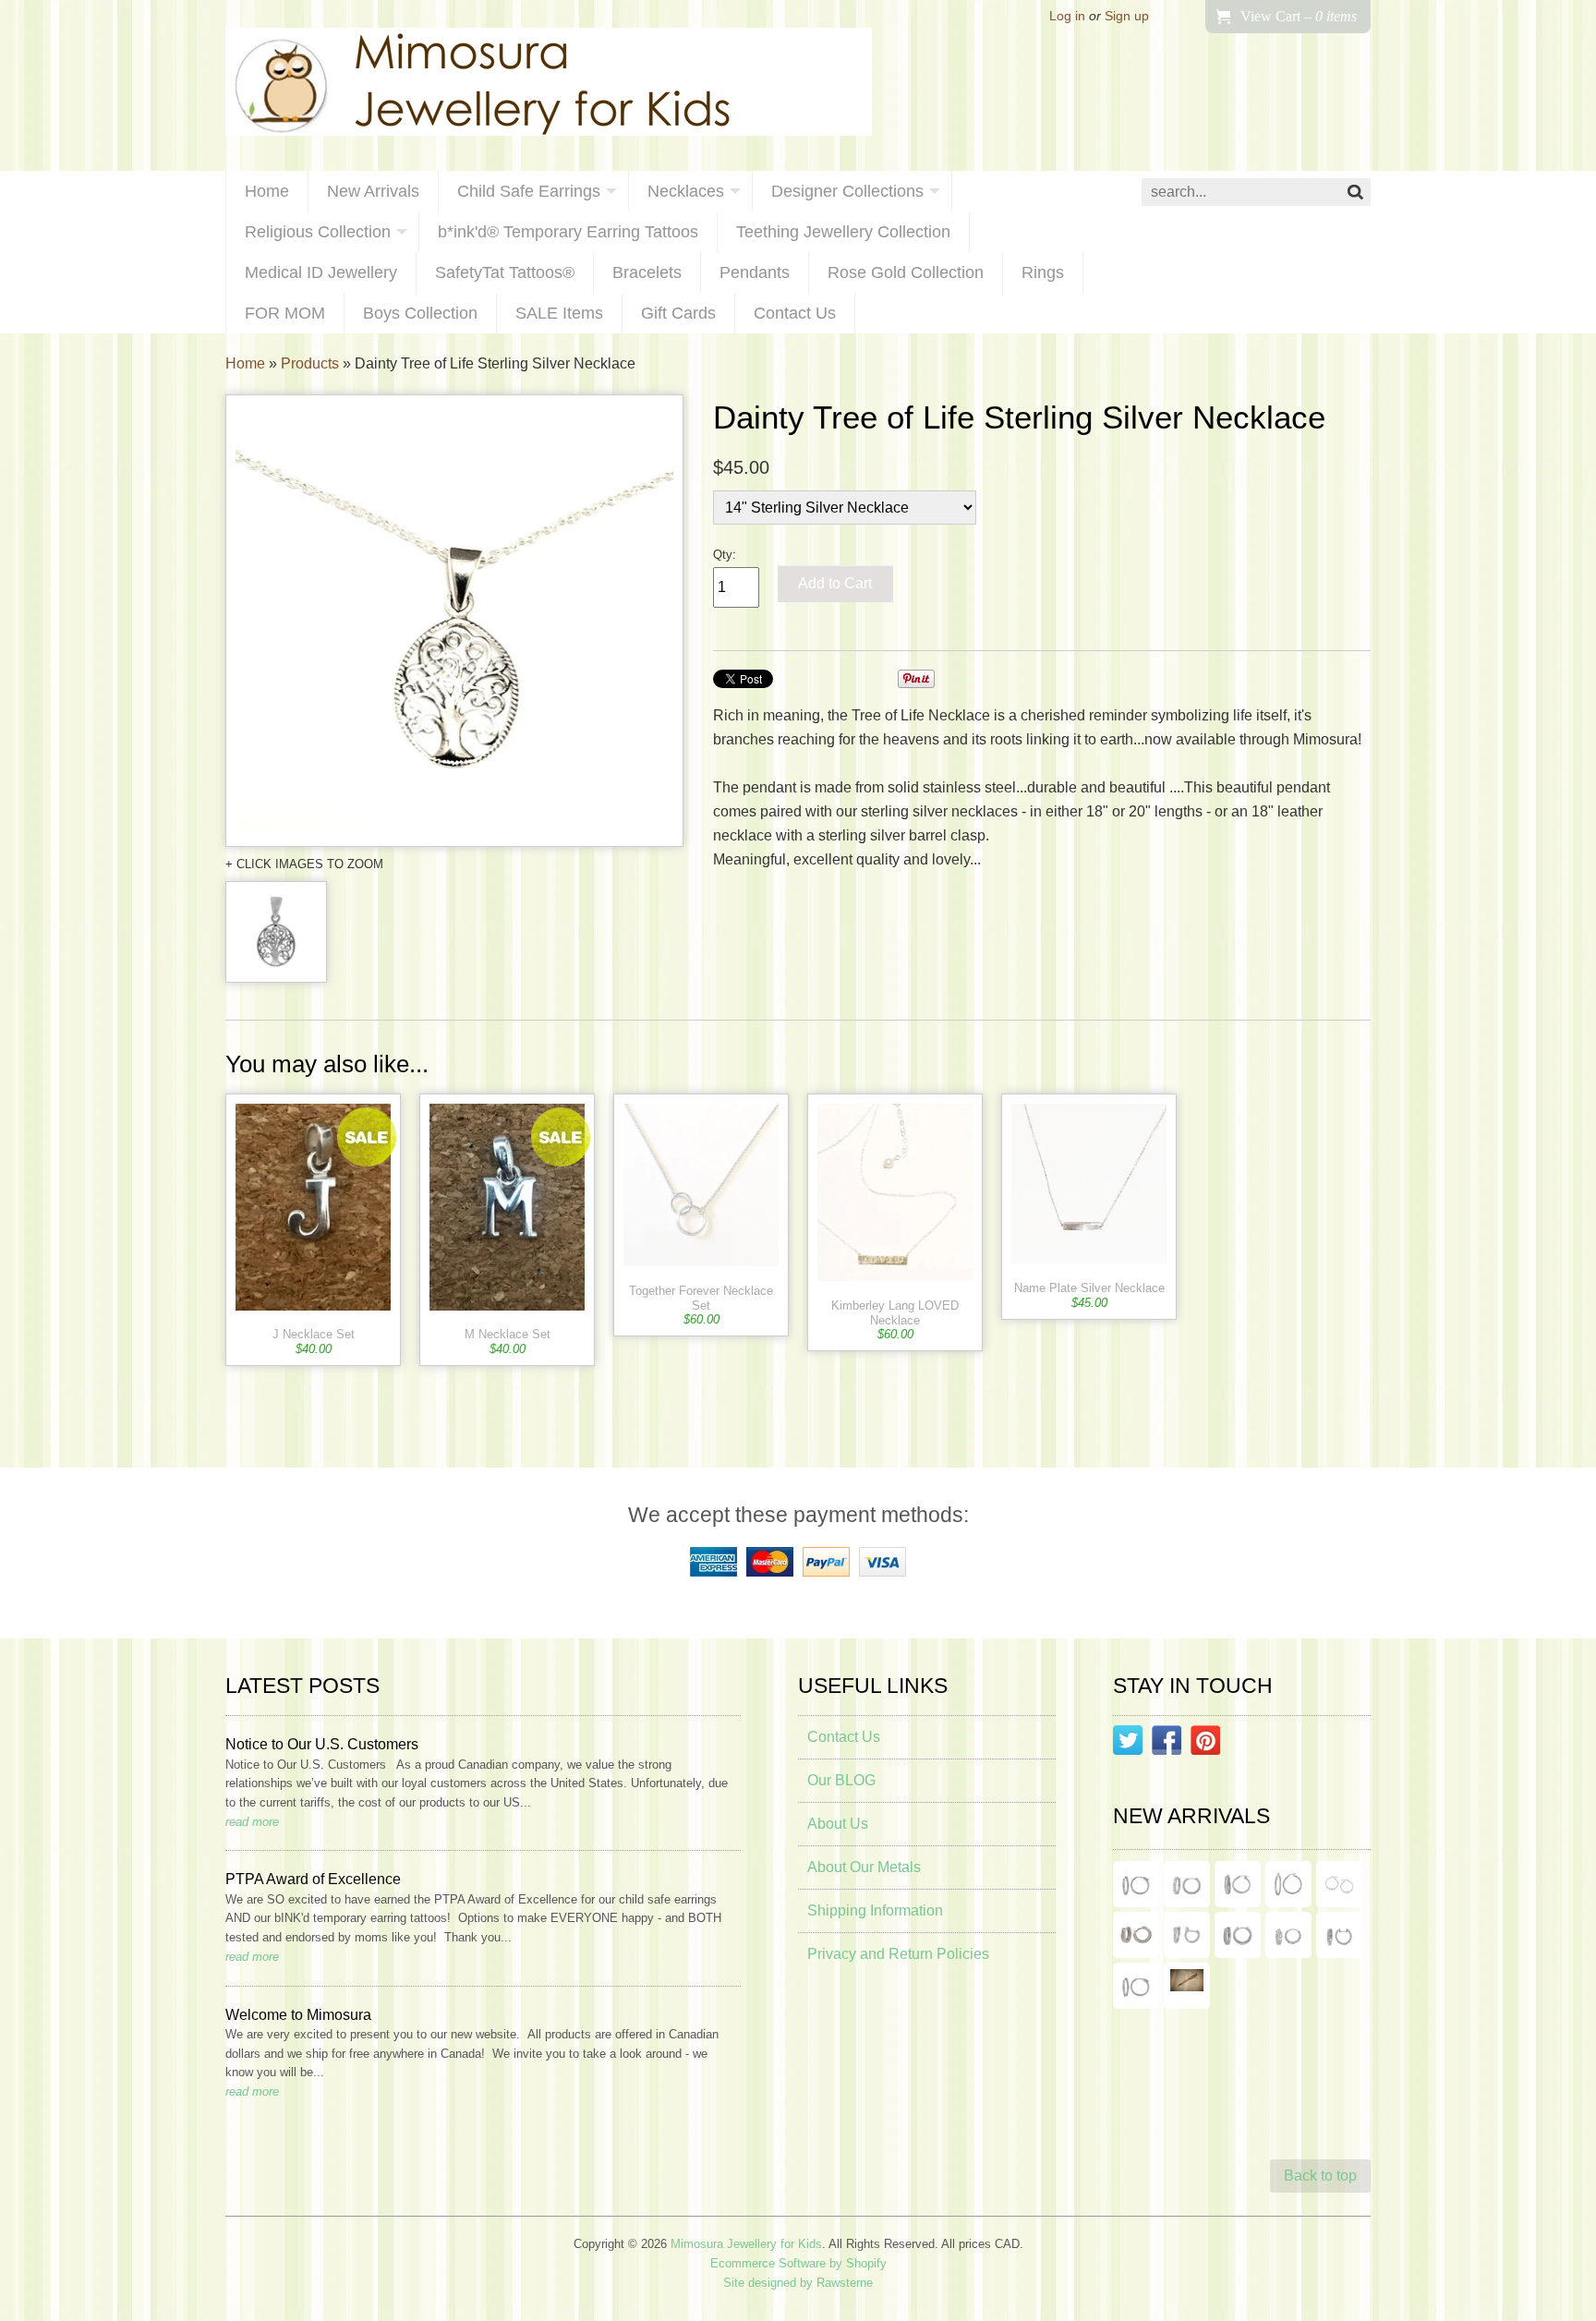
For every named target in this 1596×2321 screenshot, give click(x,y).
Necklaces (686, 191)
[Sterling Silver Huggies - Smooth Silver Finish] (1136, 1935)
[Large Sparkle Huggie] (1136, 1986)
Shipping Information (875, 1910)
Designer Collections (847, 191)
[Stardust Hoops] (1238, 1884)
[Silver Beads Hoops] (1339, 1884)
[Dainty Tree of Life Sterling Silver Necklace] (454, 621)
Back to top (1320, 2176)
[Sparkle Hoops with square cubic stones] (1187, 1884)
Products (310, 363)
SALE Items (559, 313)
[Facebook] (1167, 1744)
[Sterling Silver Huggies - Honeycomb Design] (1288, 1935)
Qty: (725, 555)
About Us (838, 1824)
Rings (1043, 272)
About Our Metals (864, 1867)
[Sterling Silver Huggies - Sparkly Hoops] (1238, 1935)
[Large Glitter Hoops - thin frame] (1136, 1884)
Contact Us (795, 313)
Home (267, 191)
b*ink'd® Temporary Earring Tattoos (568, 232)
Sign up (1127, 16)
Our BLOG (841, 1780)
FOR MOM (285, 313)
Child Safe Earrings (529, 191)
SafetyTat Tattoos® (505, 272)
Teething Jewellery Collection (843, 232)
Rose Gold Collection (906, 272)
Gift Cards (678, 313)
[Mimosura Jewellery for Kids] (549, 85)
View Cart (1299, 16)
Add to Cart (835, 583)
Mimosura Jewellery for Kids (746, 2244)
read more (252, 1822)
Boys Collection (420, 313)
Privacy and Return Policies (898, 1954)
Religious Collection (318, 232)
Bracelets (647, 272)
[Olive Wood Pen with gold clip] (1187, 1986)
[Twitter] (1128, 1744)
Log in (1067, 16)
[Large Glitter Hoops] (1288, 1884)
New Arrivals (373, 191)
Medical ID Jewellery (321, 272)
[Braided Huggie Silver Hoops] (1339, 1935)
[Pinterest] (1205, 1744)
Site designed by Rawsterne (798, 2283)
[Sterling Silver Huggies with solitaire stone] (1187, 1935)
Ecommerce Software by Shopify (798, 2263)
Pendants (755, 272)
